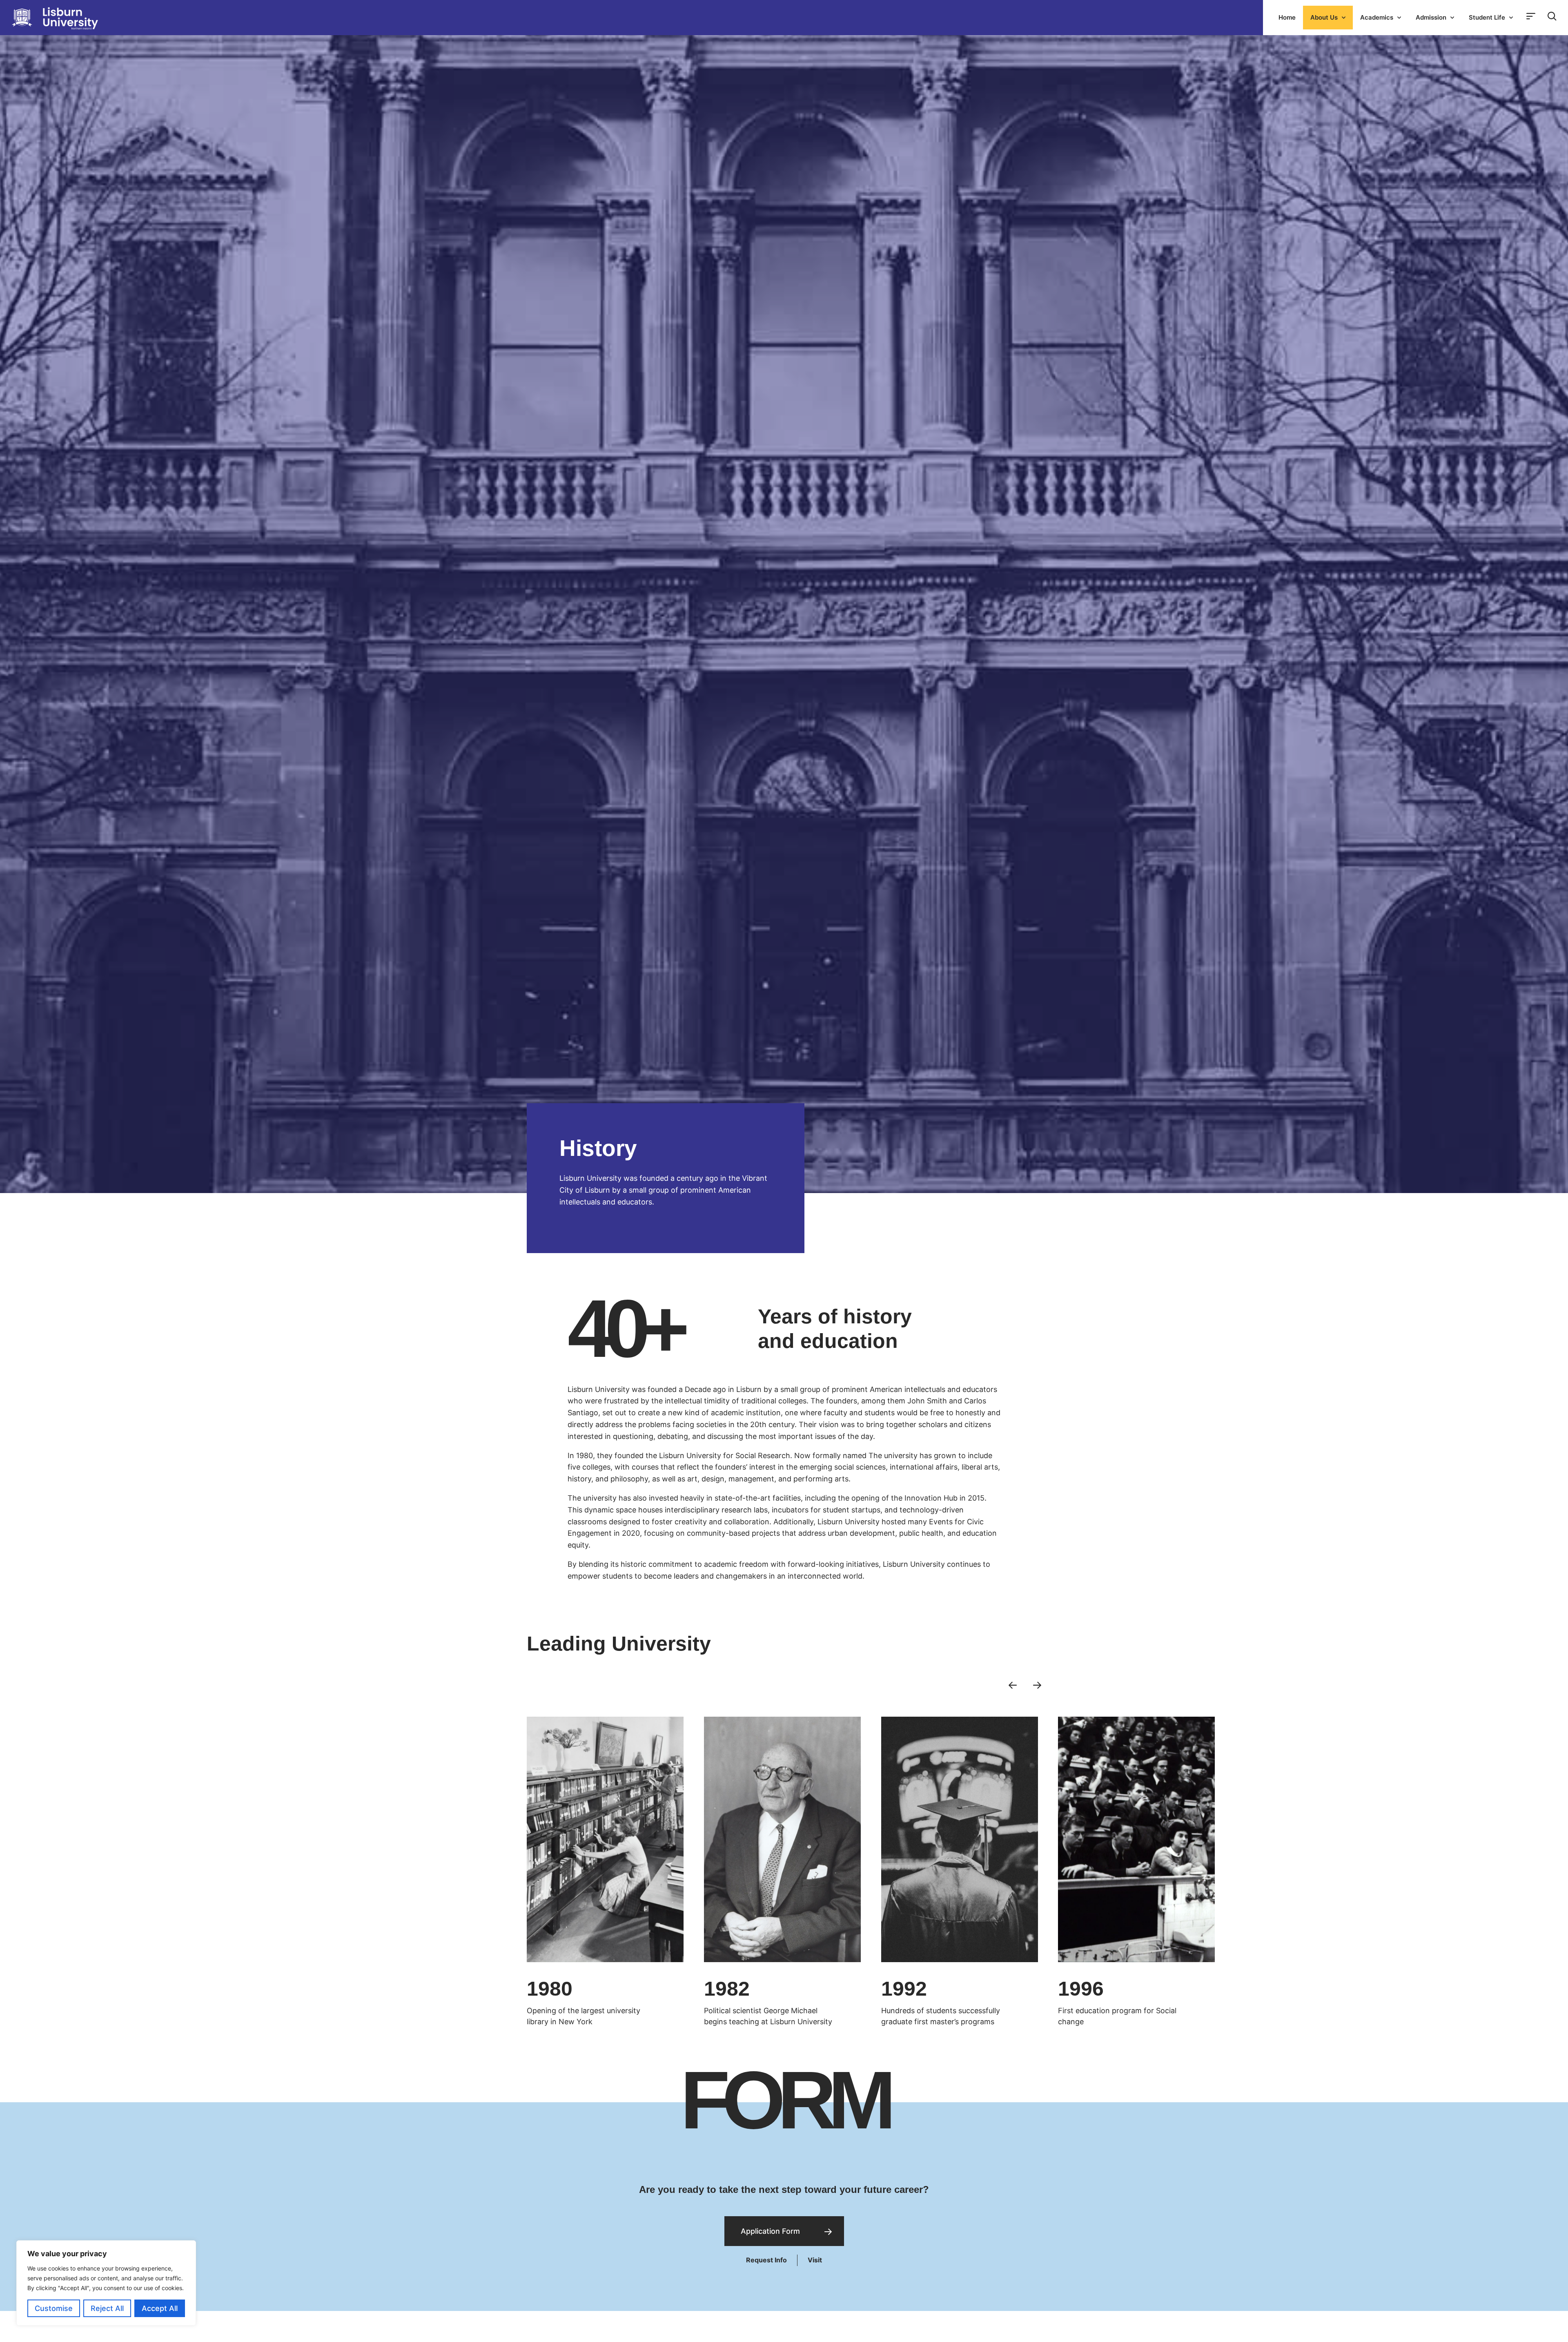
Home (1287, 17)
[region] (106, 2283)
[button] (1013, 1684)
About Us (1324, 17)
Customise (54, 2308)
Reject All (107, 2308)
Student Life (1487, 17)
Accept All (160, 2308)
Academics (1377, 17)
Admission (1431, 17)
